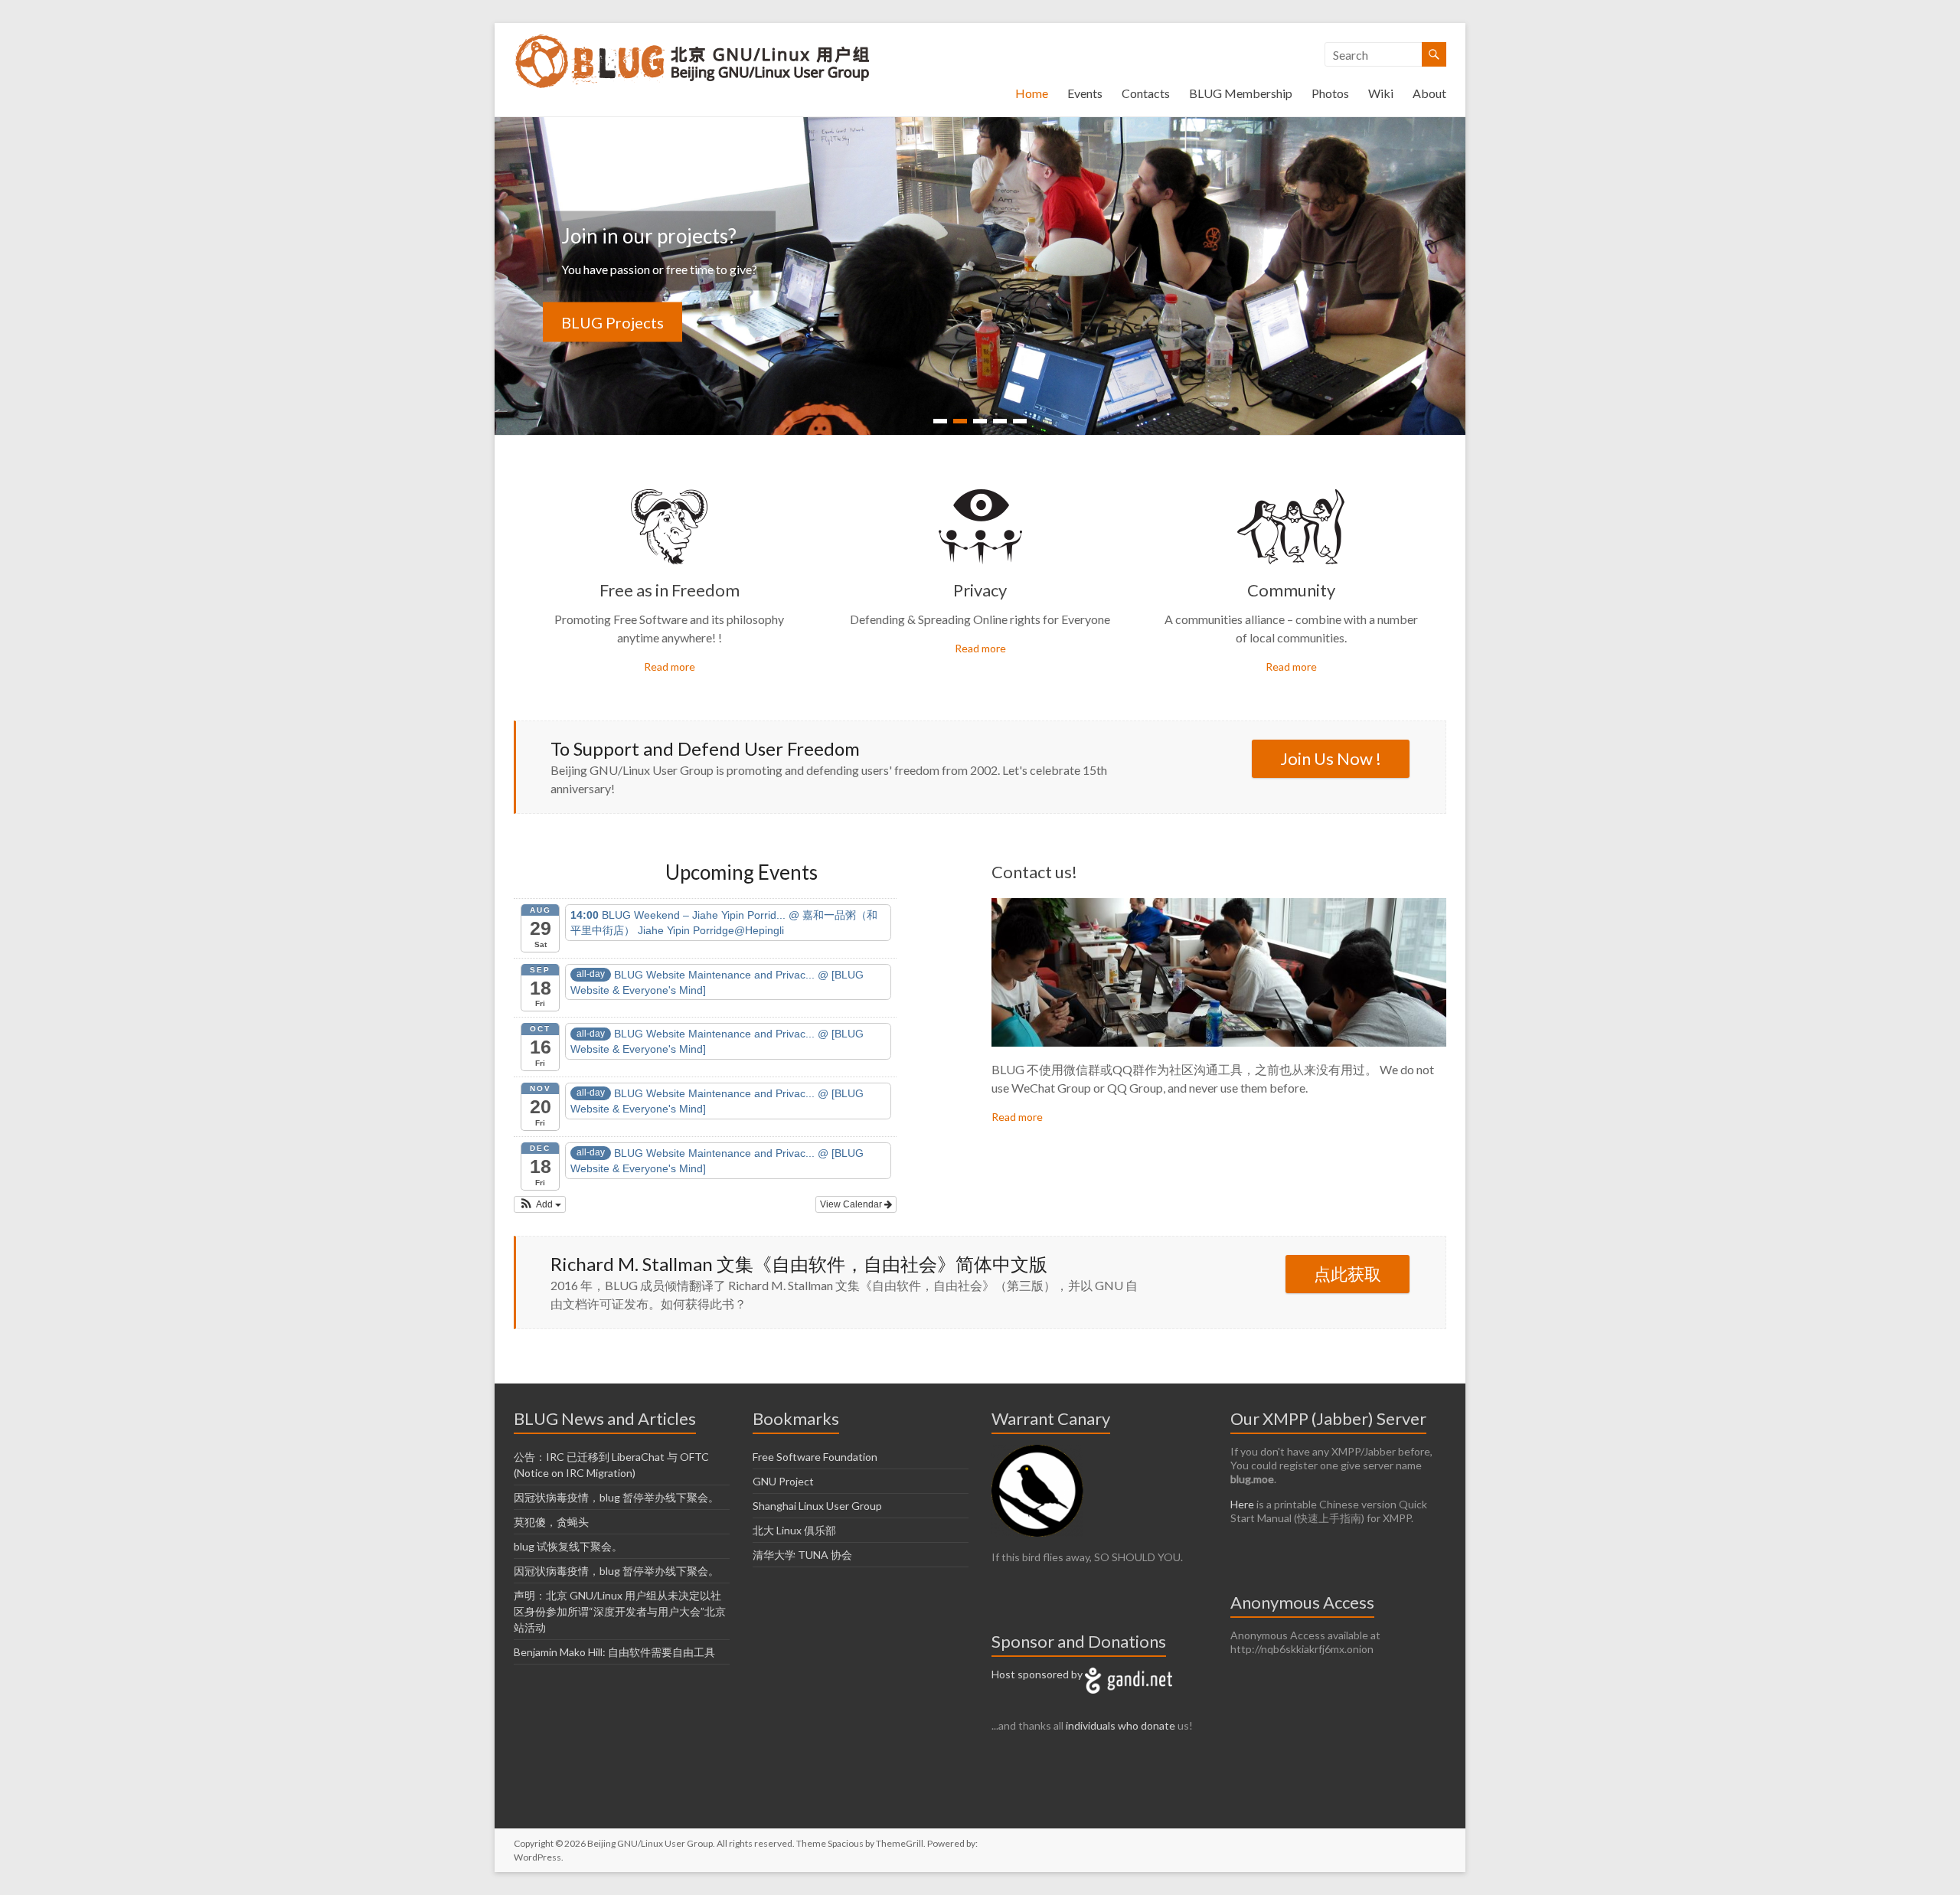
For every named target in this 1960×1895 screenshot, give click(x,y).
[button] (540, 1204)
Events (1085, 93)
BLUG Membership (1241, 93)
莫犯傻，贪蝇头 (551, 1522)
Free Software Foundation (815, 1457)
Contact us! (1034, 872)
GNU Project (783, 1481)
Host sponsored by (1038, 1674)
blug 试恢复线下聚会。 (568, 1546)
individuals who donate (1120, 1725)
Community (1291, 590)
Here (1242, 1504)
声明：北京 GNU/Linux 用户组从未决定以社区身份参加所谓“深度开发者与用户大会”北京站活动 (620, 1611)
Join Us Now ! (1331, 758)
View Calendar (852, 1204)
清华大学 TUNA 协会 (802, 1555)
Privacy (980, 590)
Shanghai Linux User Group (817, 1506)
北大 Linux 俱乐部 (794, 1530)
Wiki (1381, 93)
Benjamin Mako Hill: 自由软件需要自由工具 (614, 1652)
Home (1032, 93)
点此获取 (1347, 1274)
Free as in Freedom (670, 590)
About (1429, 93)
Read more (670, 667)
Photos (1330, 93)
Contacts (1146, 93)
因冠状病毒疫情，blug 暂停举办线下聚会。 (616, 1497)
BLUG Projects (612, 322)
